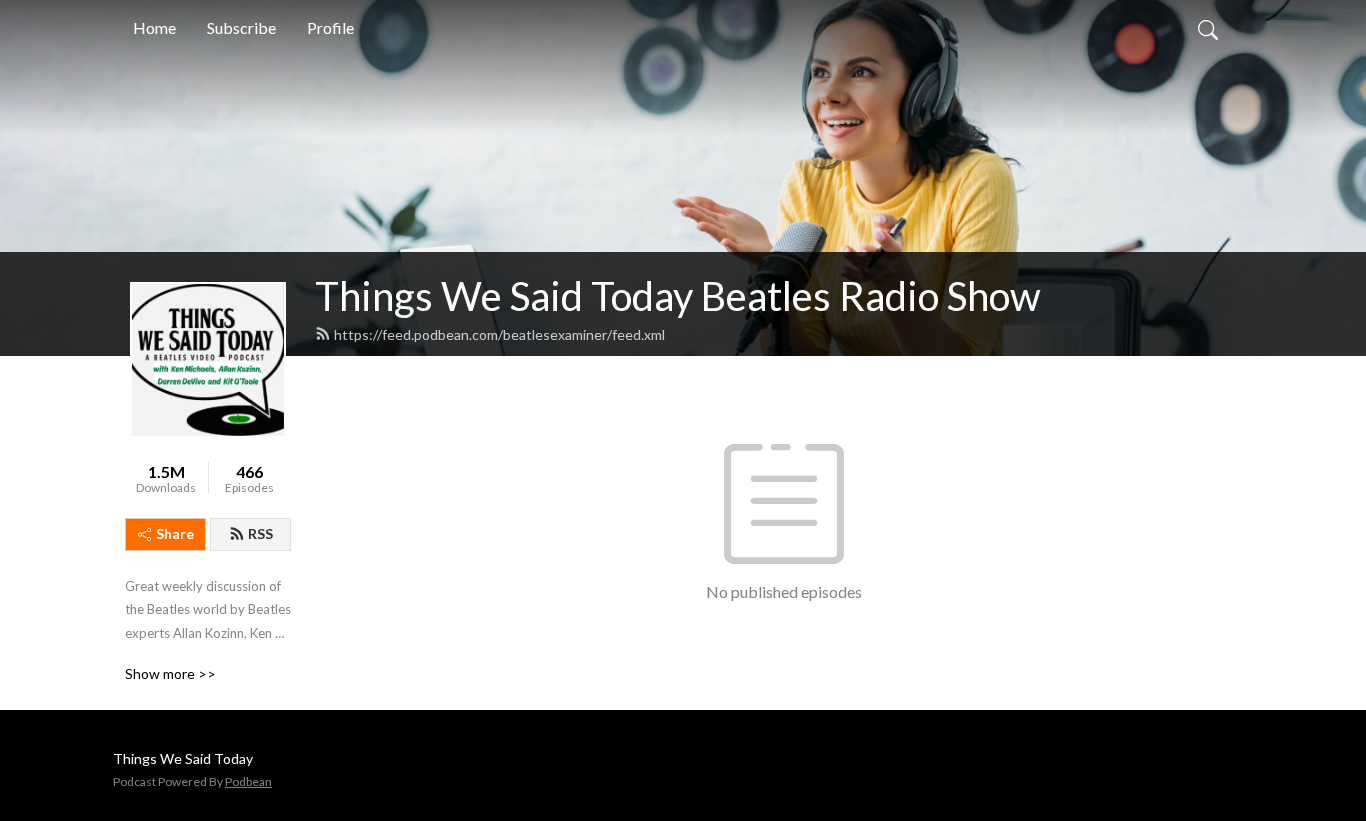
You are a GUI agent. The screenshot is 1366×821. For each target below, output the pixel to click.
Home (154, 27)
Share (175, 533)
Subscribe (241, 27)
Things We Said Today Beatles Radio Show (678, 296)
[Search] (1208, 28)
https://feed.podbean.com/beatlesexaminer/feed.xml (499, 334)
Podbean (248, 781)
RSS (260, 533)
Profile (330, 27)
